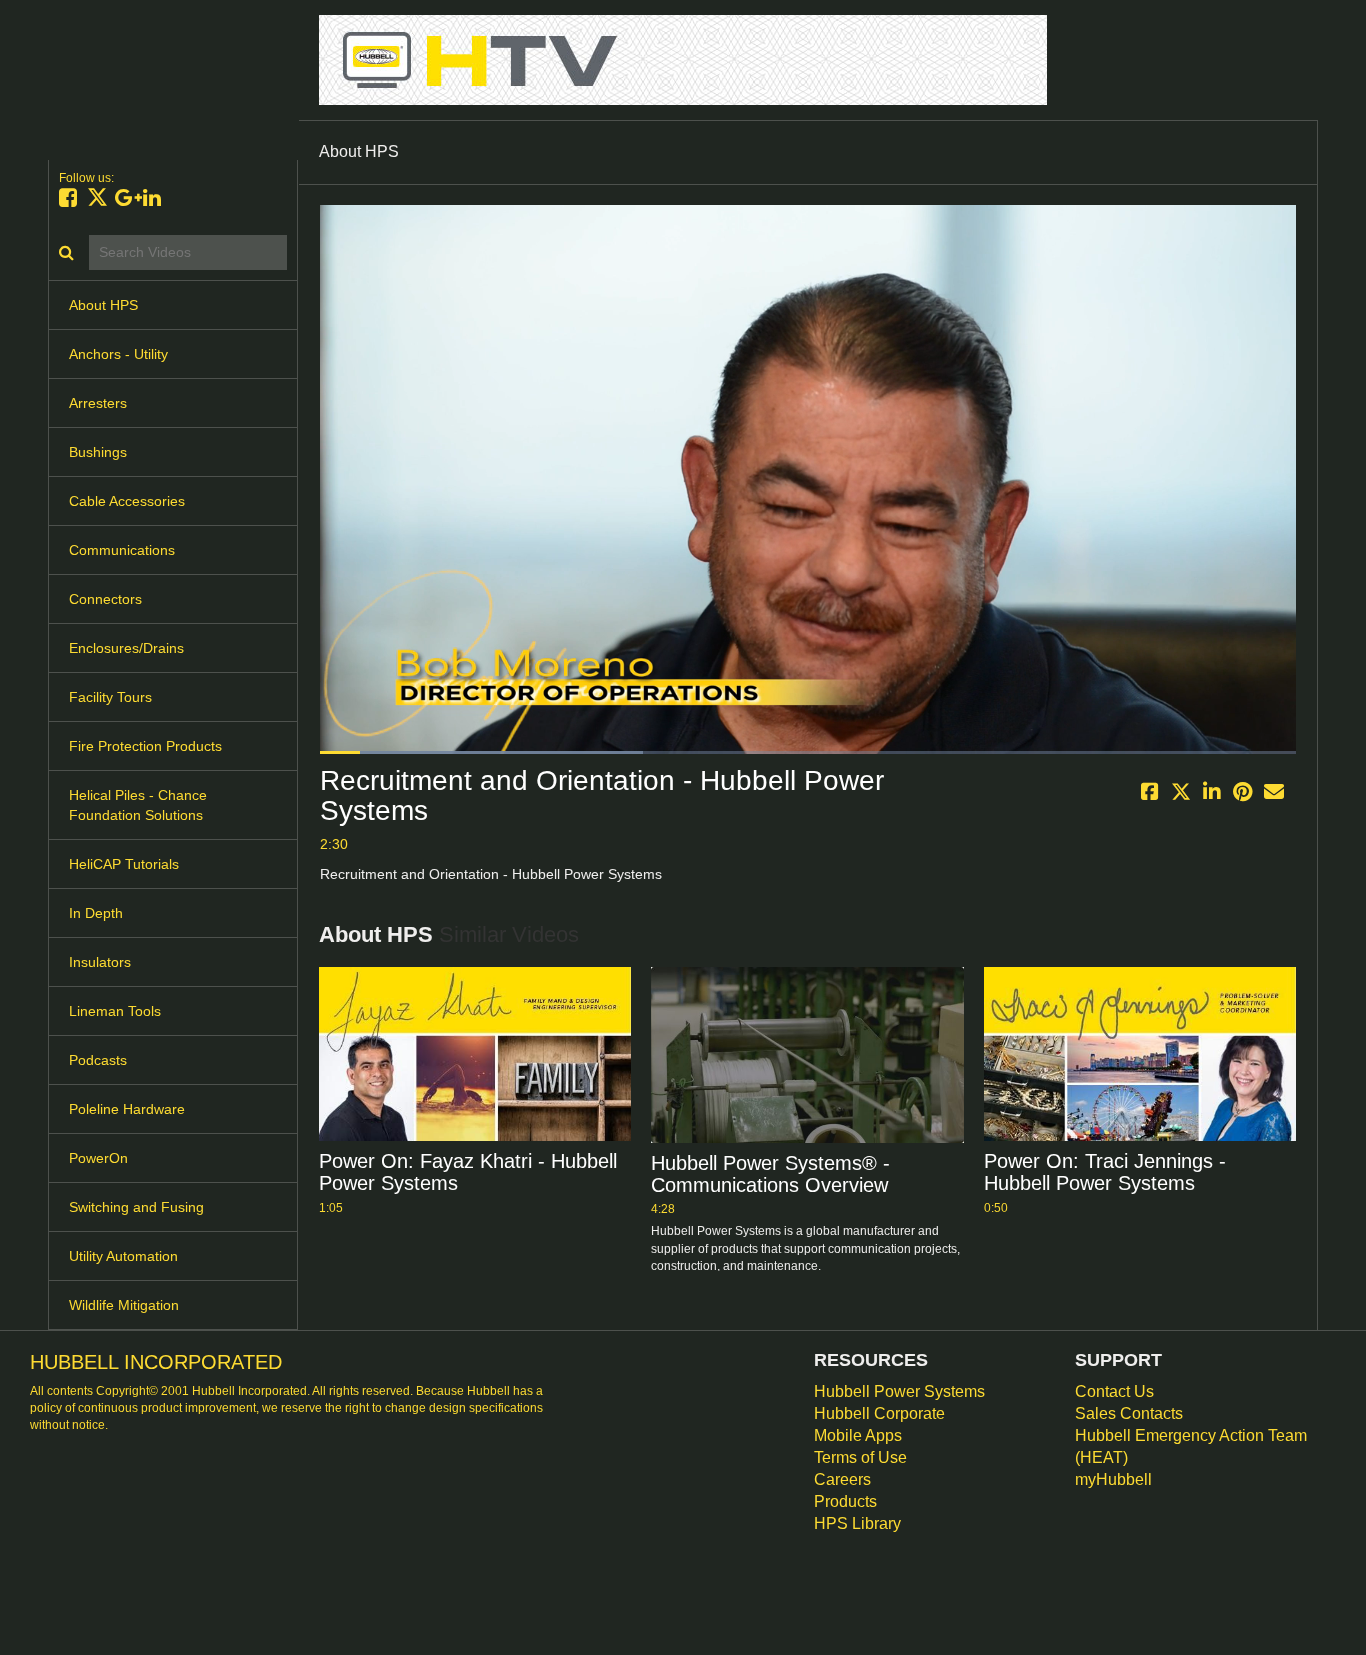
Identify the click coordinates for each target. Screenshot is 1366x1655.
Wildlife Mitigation (124, 1305)
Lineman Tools (115, 1011)
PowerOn (98, 1158)
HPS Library (857, 1523)
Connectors (105, 599)
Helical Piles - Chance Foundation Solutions (138, 805)
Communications (122, 550)
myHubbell (1113, 1479)
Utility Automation (123, 1256)
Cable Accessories (127, 501)
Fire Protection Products (145, 746)
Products (845, 1501)
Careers (842, 1479)
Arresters (98, 403)
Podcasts (98, 1060)
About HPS (103, 305)
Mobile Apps (858, 1435)
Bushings (98, 452)
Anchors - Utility (118, 354)
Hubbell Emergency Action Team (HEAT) (1191, 1446)
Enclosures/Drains (126, 648)
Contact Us (1114, 1391)
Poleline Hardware (127, 1109)
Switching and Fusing (136, 1207)
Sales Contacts (1129, 1413)
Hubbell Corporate (879, 1413)
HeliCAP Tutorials (124, 864)
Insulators (100, 962)
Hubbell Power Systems (899, 1391)
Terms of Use (860, 1457)
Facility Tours (110, 697)
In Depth (96, 913)
